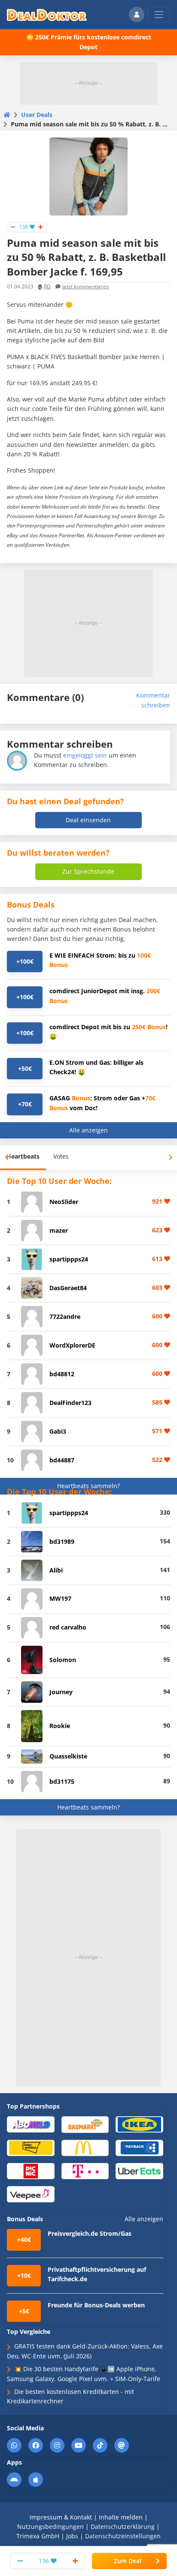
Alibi (56, 1570)
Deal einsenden (88, 820)
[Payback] (139, 2147)
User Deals (37, 115)
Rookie (60, 1726)
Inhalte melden (121, 2517)
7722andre (65, 1316)
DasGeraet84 (68, 1288)
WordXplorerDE (72, 1345)
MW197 (60, 1598)
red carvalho (68, 1627)
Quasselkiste (68, 1756)
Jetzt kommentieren (86, 286)
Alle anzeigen (88, 1130)
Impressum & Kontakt (61, 2517)
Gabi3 (58, 1431)
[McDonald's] (85, 2147)
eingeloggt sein (85, 755)
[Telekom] (85, 2170)
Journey (61, 1692)
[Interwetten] (31, 2147)
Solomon (63, 1660)
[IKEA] (139, 2124)
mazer (59, 1230)
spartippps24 (69, 1259)
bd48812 (62, 1374)
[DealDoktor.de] (47, 15)
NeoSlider (64, 1202)
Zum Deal (128, 2561)
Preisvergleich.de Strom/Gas (90, 2233)
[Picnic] (31, 2170)
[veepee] (31, 2194)
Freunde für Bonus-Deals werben (96, 2305)
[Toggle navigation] (159, 15)
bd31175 (62, 1781)
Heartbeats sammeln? (88, 1486)
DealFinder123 (70, 1403)
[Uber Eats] (139, 2170)
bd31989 (62, 1541)
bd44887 (62, 1460)
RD (47, 286)
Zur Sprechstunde (88, 871)
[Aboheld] (31, 2124)
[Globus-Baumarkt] (85, 2124)
